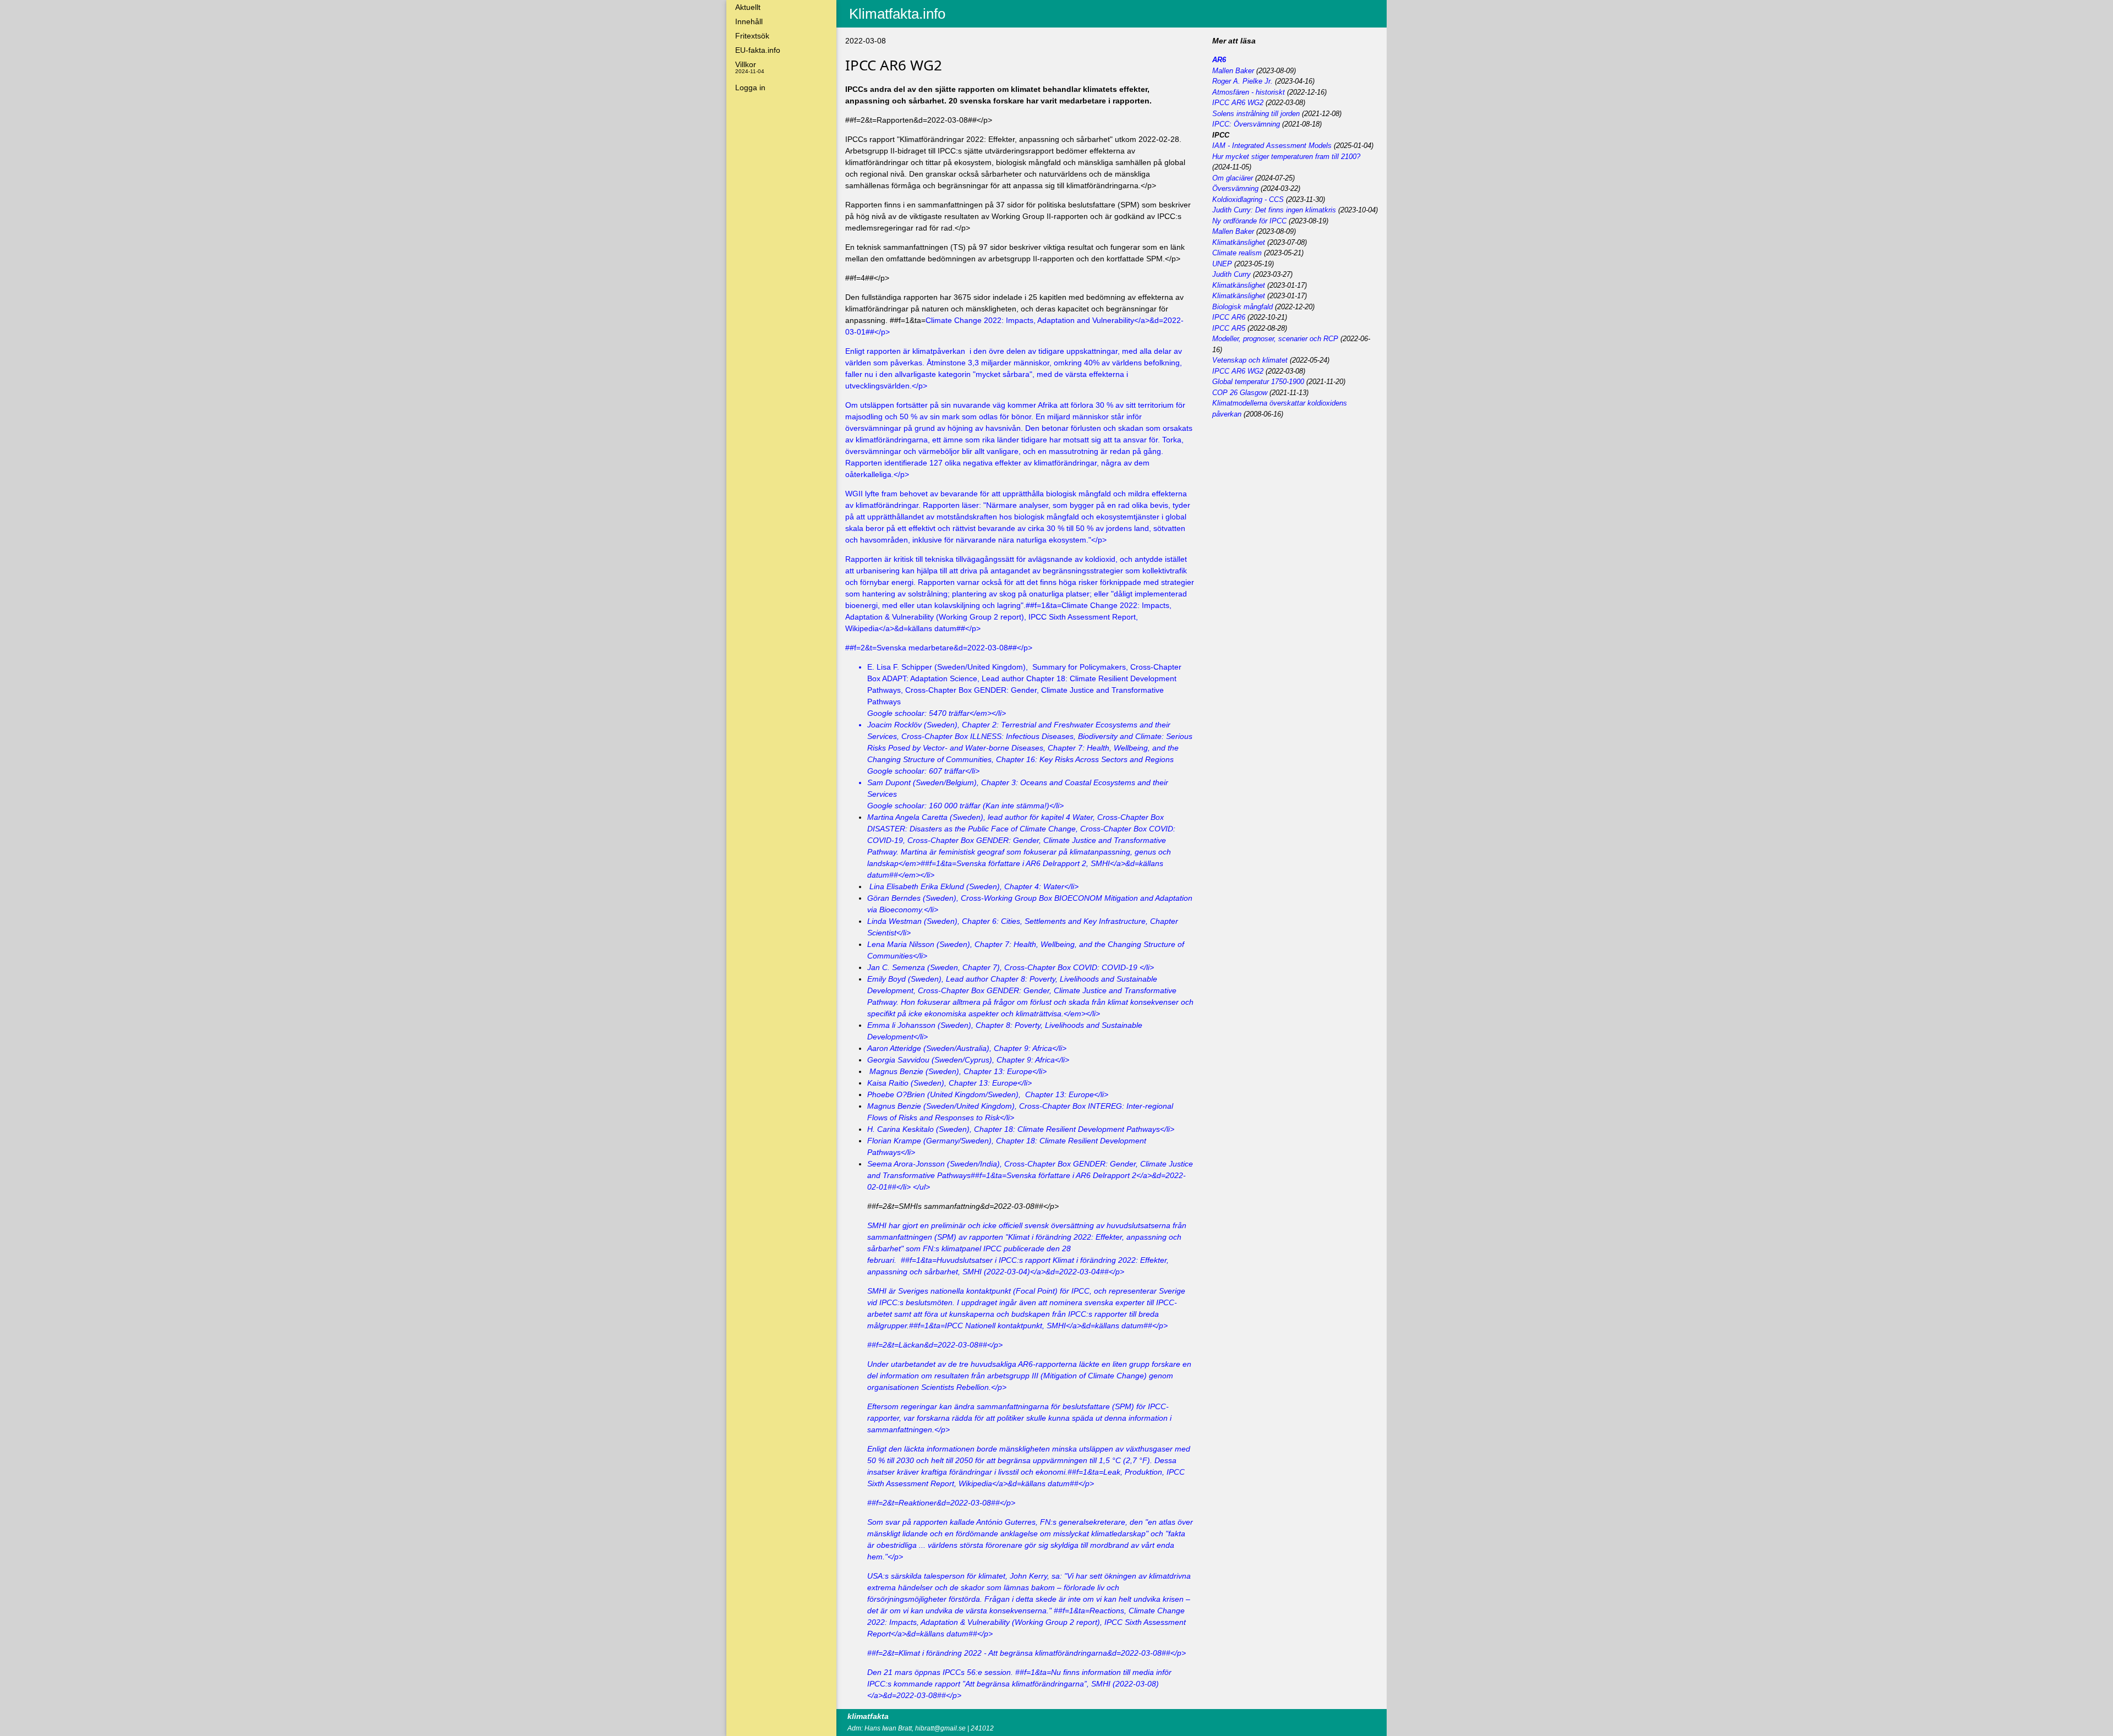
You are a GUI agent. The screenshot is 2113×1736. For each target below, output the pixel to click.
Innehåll (749, 21)
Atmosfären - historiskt (1249, 92)
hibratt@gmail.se (940, 1728)
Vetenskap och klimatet (1250, 360)
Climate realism (1237, 253)
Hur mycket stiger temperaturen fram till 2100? (1286, 157)
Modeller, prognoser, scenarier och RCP (1275, 339)
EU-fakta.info (758, 50)
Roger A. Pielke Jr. (1242, 81)
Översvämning (1235, 188)
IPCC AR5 (1229, 328)
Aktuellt (748, 7)
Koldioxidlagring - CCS (1248, 199)
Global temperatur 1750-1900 (1258, 382)
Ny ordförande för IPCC (1249, 221)
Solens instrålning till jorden (1256, 114)
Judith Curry (1231, 274)
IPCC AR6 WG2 (1238, 103)
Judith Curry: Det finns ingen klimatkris (1274, 210)
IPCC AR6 (1229, 317)
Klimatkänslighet (1239, 242)
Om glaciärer (1233, 178)
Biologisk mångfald (1242, 307)
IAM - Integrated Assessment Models (1272, 146)
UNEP (1222, 264)
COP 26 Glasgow (1240, 393)
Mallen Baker (1233, 71)
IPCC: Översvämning (1246, 124)
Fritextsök (752, 36)
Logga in (750, 87)
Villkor (750, 67)
